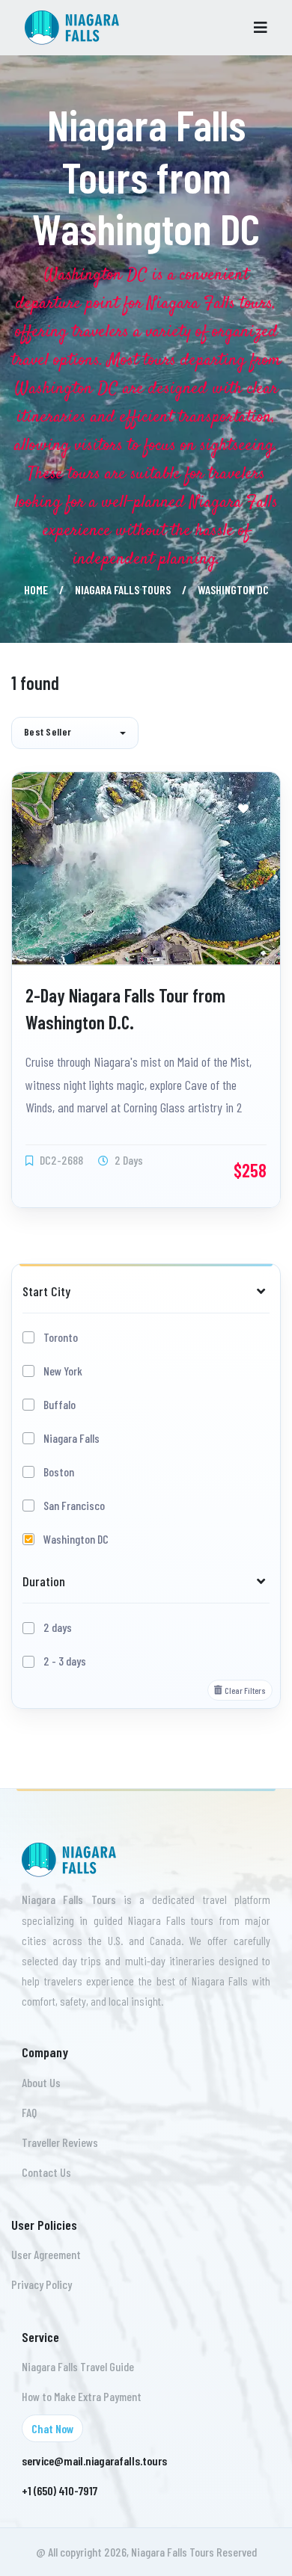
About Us (41, 2082)
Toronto (61, 1337)
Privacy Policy (42, 2284)
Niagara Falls (72, 1438)
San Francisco (74, 1505)
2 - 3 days (65, 1661)
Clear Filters (245, 1690)
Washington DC (76, 1539)
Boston (59, 1472)
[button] (75, 733)
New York (63, 1371)
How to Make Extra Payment (82, 2396)
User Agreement (46, 2254)
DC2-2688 (60, 1160)
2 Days (128, 1160)
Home (36, 589)
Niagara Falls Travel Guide (78, 2366)
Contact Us (46, 2172)
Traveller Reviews (60, 2142)
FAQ (29, 2112)
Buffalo (60, 1404)
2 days (58, 1627)
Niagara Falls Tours (123, 589)
